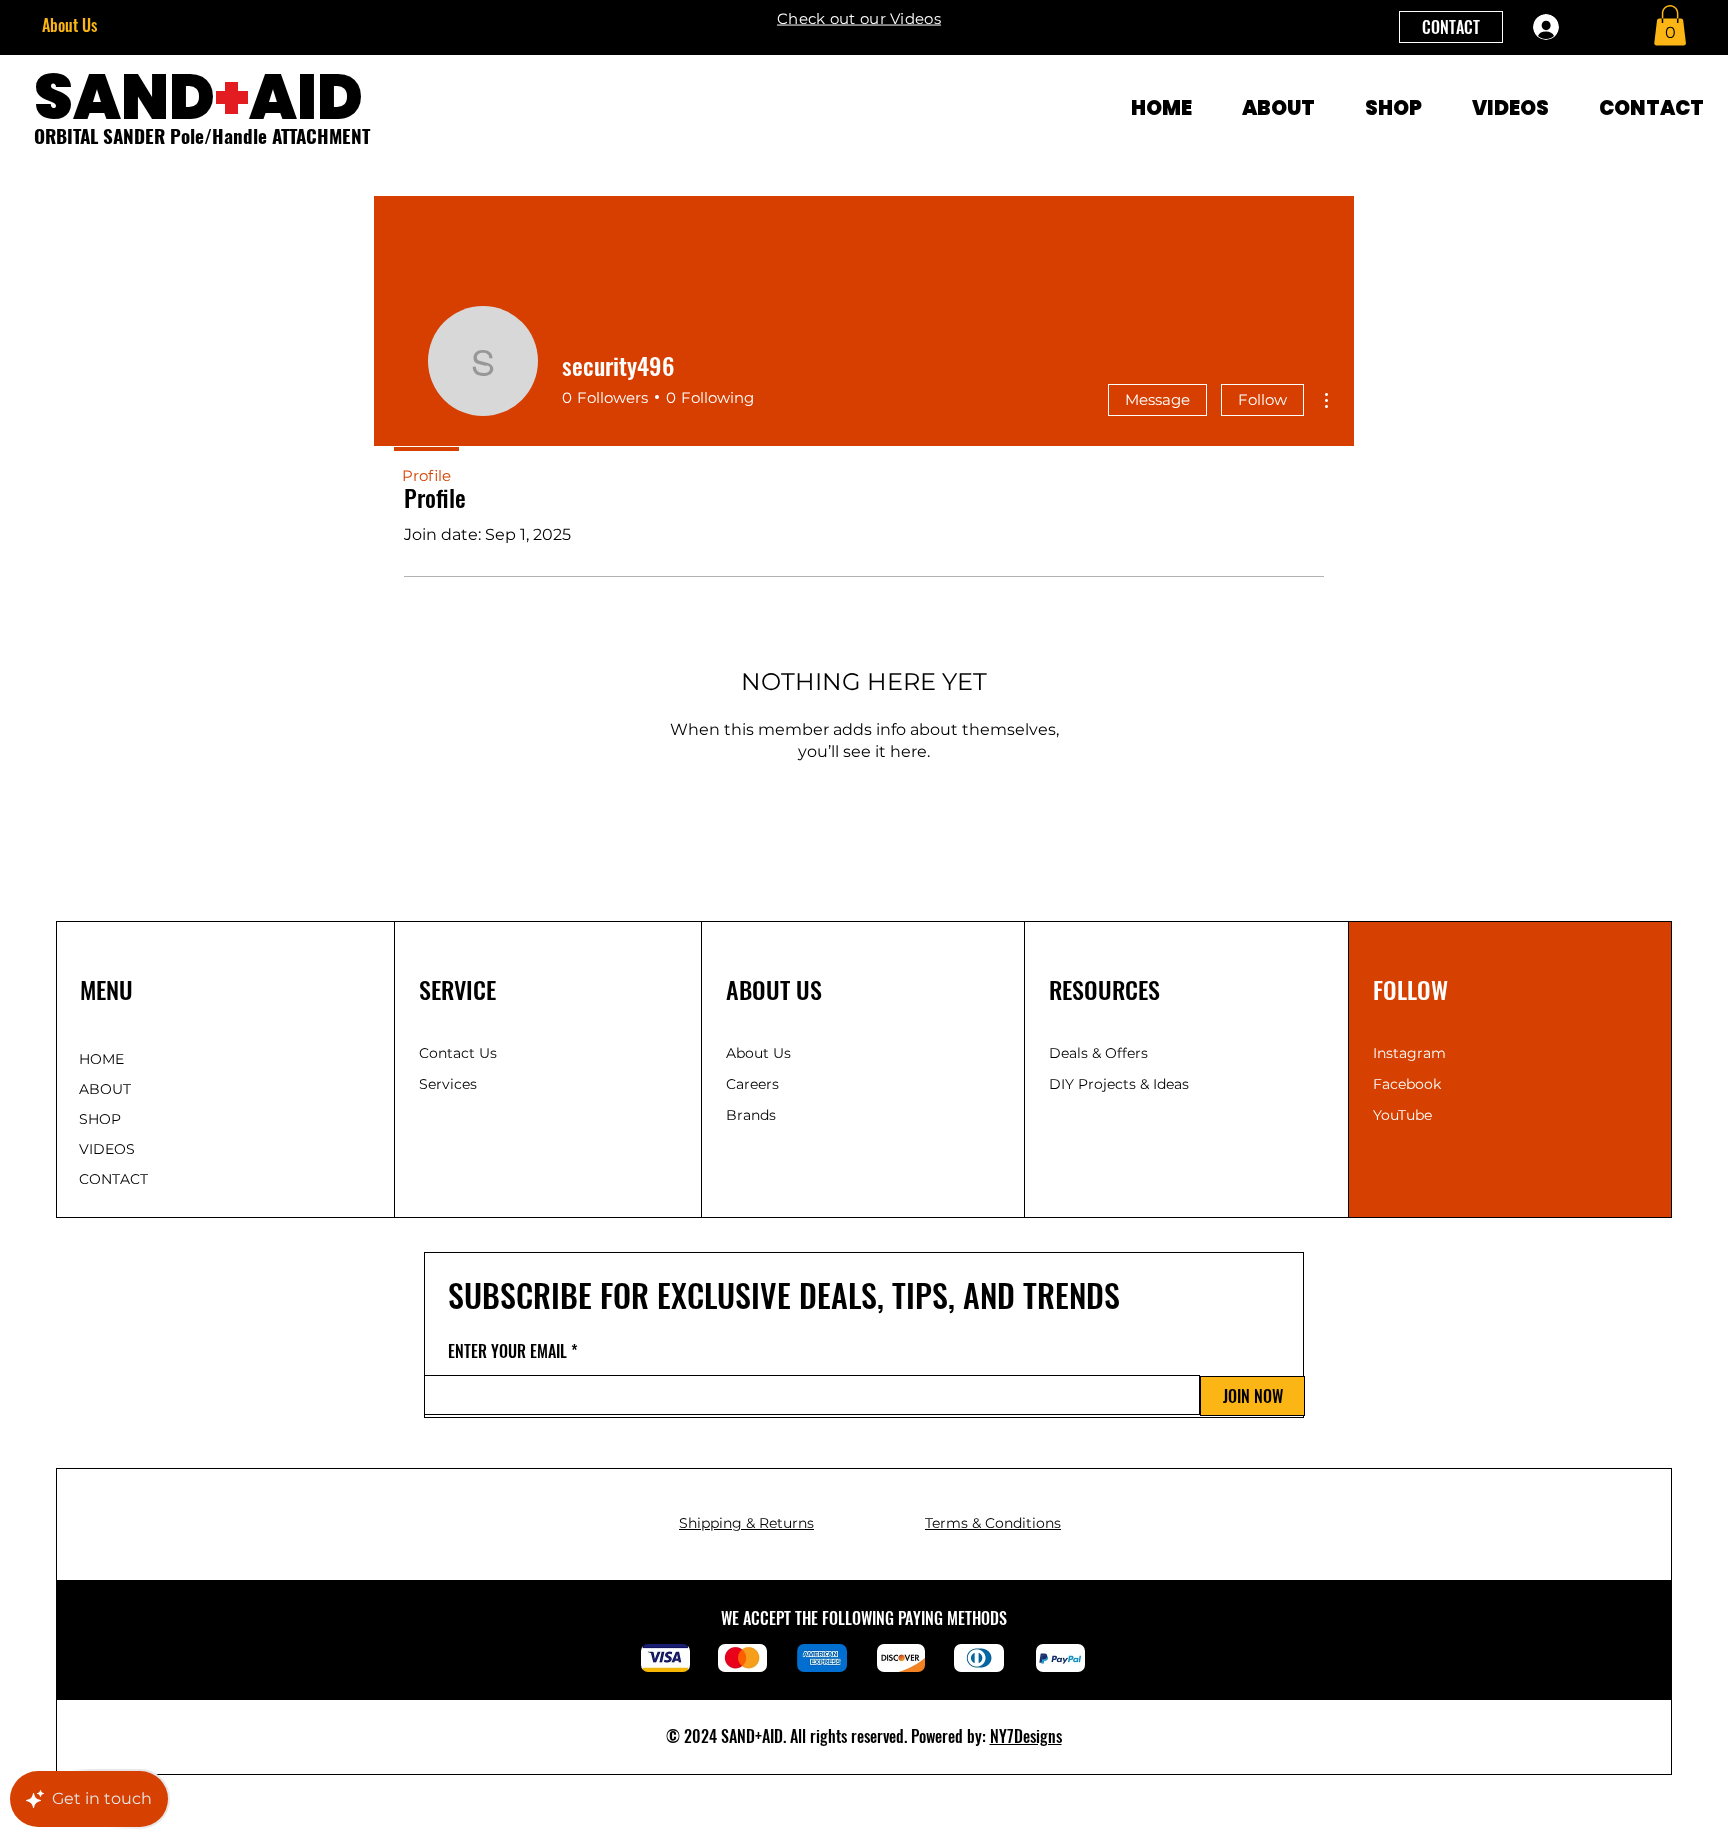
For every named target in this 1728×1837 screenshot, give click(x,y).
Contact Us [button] (458, 1053)
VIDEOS (107, 1149)
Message (1157, 399)
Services (448, 1084)
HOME (101, 1059)
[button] (1670, 25)
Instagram (1409, 1053)
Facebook (1407, 1084)
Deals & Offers (1100, 1053)
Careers (752, 1084)
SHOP (100, 1119)
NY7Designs (1026, 1736)
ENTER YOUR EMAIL (507, 1351)
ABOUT (105, 1089)
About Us (69, 25)
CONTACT (113, 1179)
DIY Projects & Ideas (1119, 1084)
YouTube (1402, 1115)
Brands (751, 1115)
